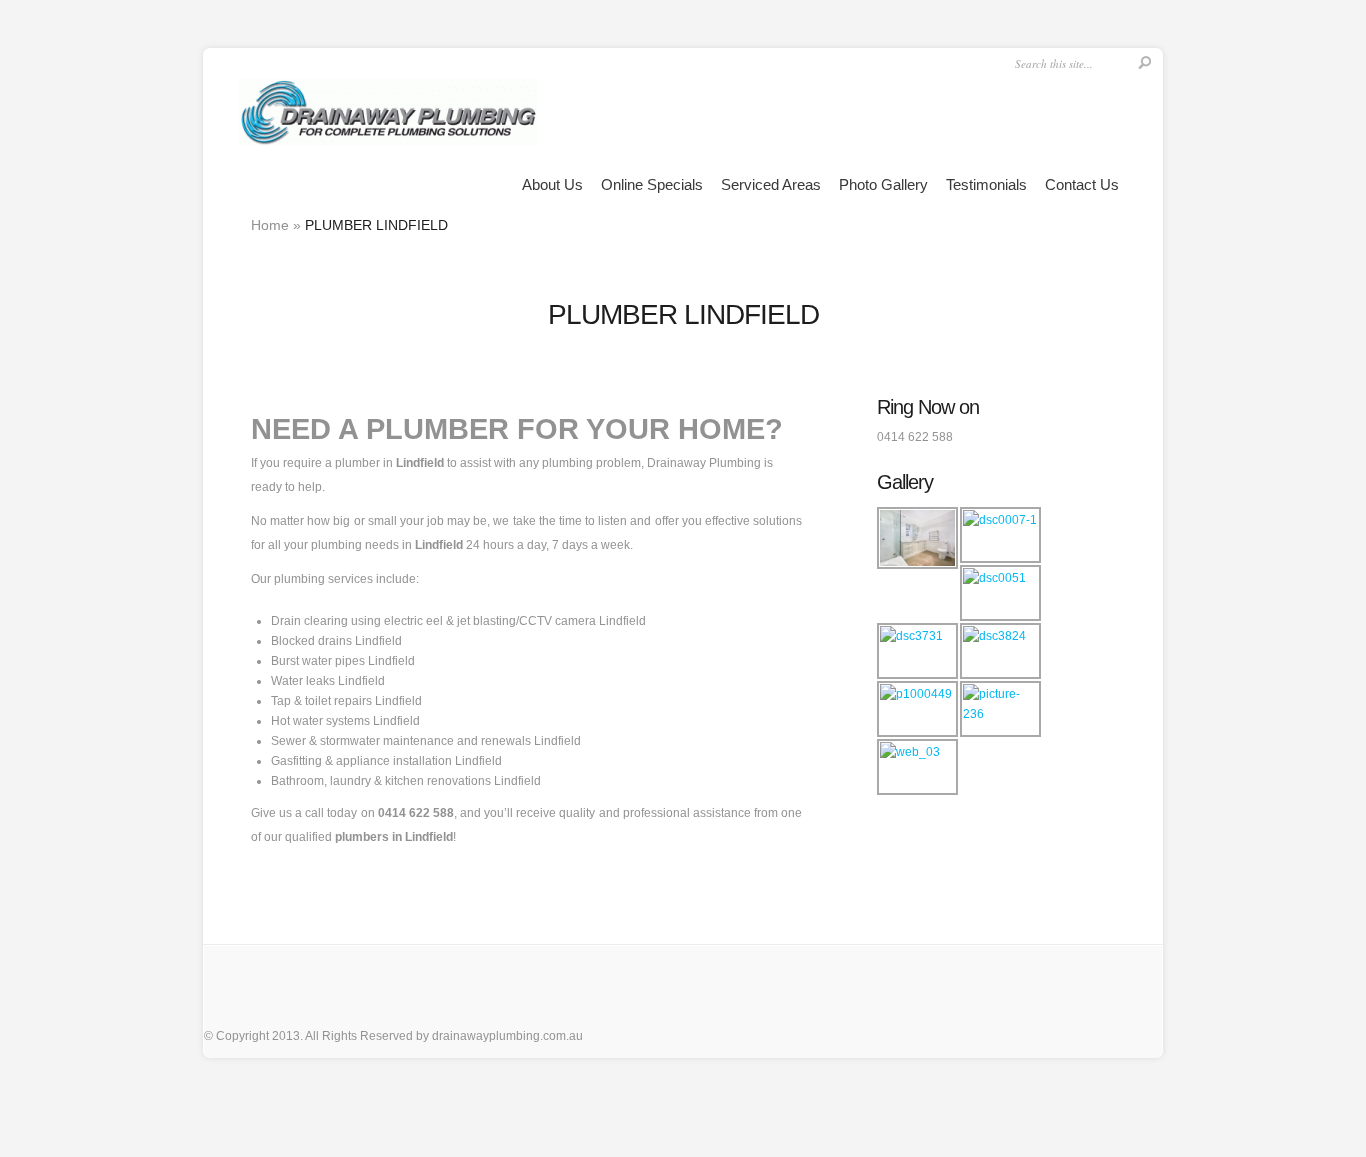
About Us (552, 184)
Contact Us (1082, 184)
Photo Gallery (883, 184)
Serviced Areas (771, 184)
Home (270, 225)
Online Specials (652, 184)
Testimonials (986, 184)
